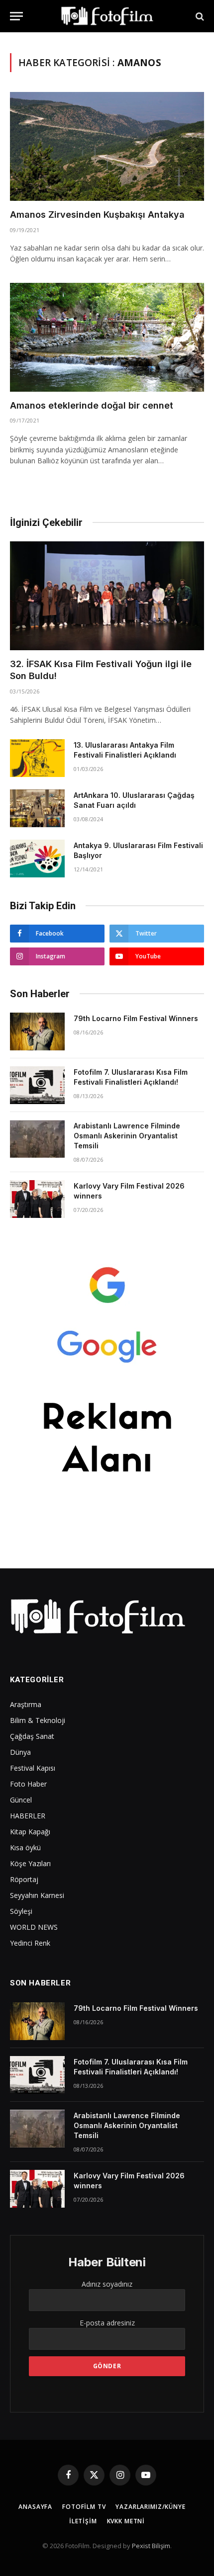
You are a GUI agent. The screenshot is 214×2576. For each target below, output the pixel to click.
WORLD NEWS (34, 1927)
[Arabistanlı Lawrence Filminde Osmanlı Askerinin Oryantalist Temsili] (37, 1139)
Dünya (20, 1752)
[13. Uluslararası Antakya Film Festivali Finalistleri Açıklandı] (37, 758)
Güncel (21, 1800)
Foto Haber (28, 1784)
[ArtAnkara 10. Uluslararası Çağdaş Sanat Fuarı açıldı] (37, 808)
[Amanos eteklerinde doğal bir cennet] (107, 337)
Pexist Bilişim (151, 2546)
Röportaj (24, 1879)
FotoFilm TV (84, 2507)
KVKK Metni (126, 2521)
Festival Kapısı (33, 1768)
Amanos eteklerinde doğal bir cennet (92, 405)
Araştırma (26, 1704)
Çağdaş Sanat (32, 1736)
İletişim (83, 2521)
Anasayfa (35, 2507)
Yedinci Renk (30, 1943)
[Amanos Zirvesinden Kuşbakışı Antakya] (107, 146)
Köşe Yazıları (30, 1863)
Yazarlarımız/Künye (150, 2507)
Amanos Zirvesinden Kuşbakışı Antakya (97, 215)
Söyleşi (21, 1911)
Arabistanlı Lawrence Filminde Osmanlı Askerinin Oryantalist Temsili (127, 1136)
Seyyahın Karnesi (37, 1895)
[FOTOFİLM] (107, 16)
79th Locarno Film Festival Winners (136, 1018)
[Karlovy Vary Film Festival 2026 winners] (37, 1199)
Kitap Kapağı (30, 1832)
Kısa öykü (25, 1847)
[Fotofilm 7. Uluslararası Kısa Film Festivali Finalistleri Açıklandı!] (37, 1085)
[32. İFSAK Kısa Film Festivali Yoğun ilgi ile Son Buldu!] (107, 596)
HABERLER (28, 1816)
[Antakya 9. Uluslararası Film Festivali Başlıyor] (37, 859)
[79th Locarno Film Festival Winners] (37, 1031)
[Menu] (16, 16)
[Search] (199, 16)
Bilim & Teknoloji (38, 1720)
